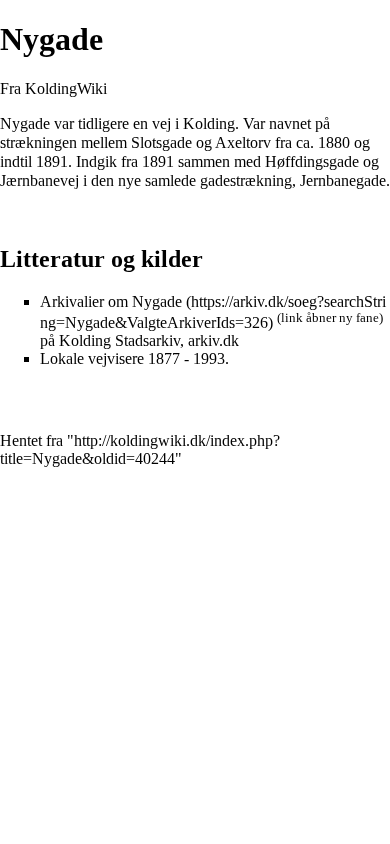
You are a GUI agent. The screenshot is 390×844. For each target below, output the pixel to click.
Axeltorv (243, 142)
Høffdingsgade (312, 161)
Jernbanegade (343, 180)
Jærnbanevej (39, 180)
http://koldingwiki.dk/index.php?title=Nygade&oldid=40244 (140, 449)
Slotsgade (161, 142)
